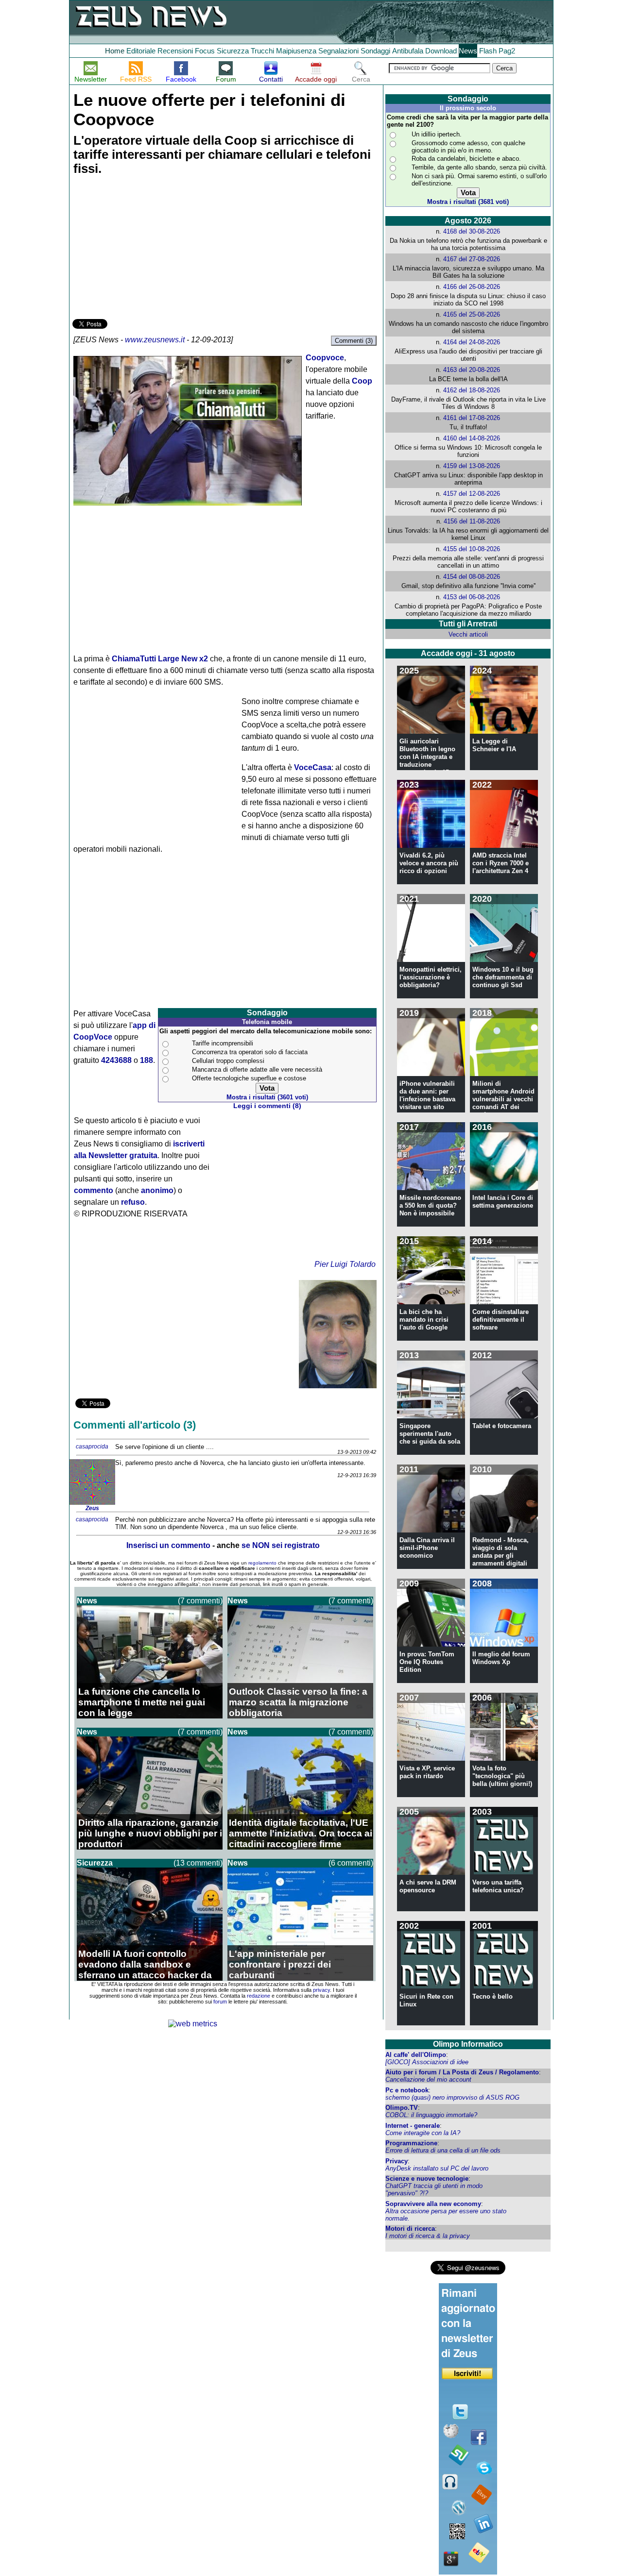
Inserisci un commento (168, 1545)
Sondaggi (375, 51)
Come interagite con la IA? (423, 2133)
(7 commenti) (200, 1601)
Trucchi (262, 51)
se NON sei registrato (281, 1545)
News (468, 51)
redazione (259, 1996)
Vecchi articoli (468, 634)
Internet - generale (413, 2126)
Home (115, 51)
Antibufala (408, 51)
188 (147, 1060)
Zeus (92, 1508)
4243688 (116, 1060)
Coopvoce (325, 358)
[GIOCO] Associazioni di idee (427, 2062)
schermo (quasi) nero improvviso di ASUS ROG (452, 2097)
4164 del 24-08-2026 (472, 342)
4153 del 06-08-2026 (472, 597)
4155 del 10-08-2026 (472, 549)
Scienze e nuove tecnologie (427, 2179)
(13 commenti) (198, 1863)
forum (220, 2002)
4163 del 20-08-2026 (472, 370)
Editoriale (141, 51)
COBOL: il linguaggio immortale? (431, 2115)
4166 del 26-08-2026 (472, 287)
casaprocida (92, 1447)
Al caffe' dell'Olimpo (416, 2055)
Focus (205, 51)
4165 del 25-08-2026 (472, 314)
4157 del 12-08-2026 (472, 494)
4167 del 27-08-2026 (472, 259)
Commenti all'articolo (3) (135, 1425)
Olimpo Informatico (468, 2044)
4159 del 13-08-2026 (472, 466)
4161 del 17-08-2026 (472, 418)
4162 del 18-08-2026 (472, 390)
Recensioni (175, 51)
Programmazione (411, 2143)
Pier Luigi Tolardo (345, 1264)
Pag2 (507, 51)
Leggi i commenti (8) (267, 1106)
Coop (362, 381)
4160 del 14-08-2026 (472, 438)
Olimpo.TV (402, 2108)
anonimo (157, 1190)
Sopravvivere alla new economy (433, 2204)
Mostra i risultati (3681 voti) (468, 202)
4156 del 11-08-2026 (472, 521)
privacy (321, 1990)
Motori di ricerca (410, 2229)
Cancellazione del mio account (428, 2079)
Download (441, 51)
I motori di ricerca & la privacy (428, 2236)
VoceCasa (313, 767)
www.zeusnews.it (155, 340)
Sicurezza (233, 51)
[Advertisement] (145, 249)
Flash (488, 51)
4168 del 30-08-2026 (472, 231)
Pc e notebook (407, 2090)
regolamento (262, 1563)
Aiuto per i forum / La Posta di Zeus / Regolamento (462, 2072)
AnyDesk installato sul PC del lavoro (437, 2168)
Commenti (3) (354, 341)
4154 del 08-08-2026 (472, 577)
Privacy (397, 2161)
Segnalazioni (338, 51)
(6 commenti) (351, 1863)
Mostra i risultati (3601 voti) (267, 1097)
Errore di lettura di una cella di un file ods (443, 2150)
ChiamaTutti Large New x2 (160, 659)
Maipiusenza (296, 51)
